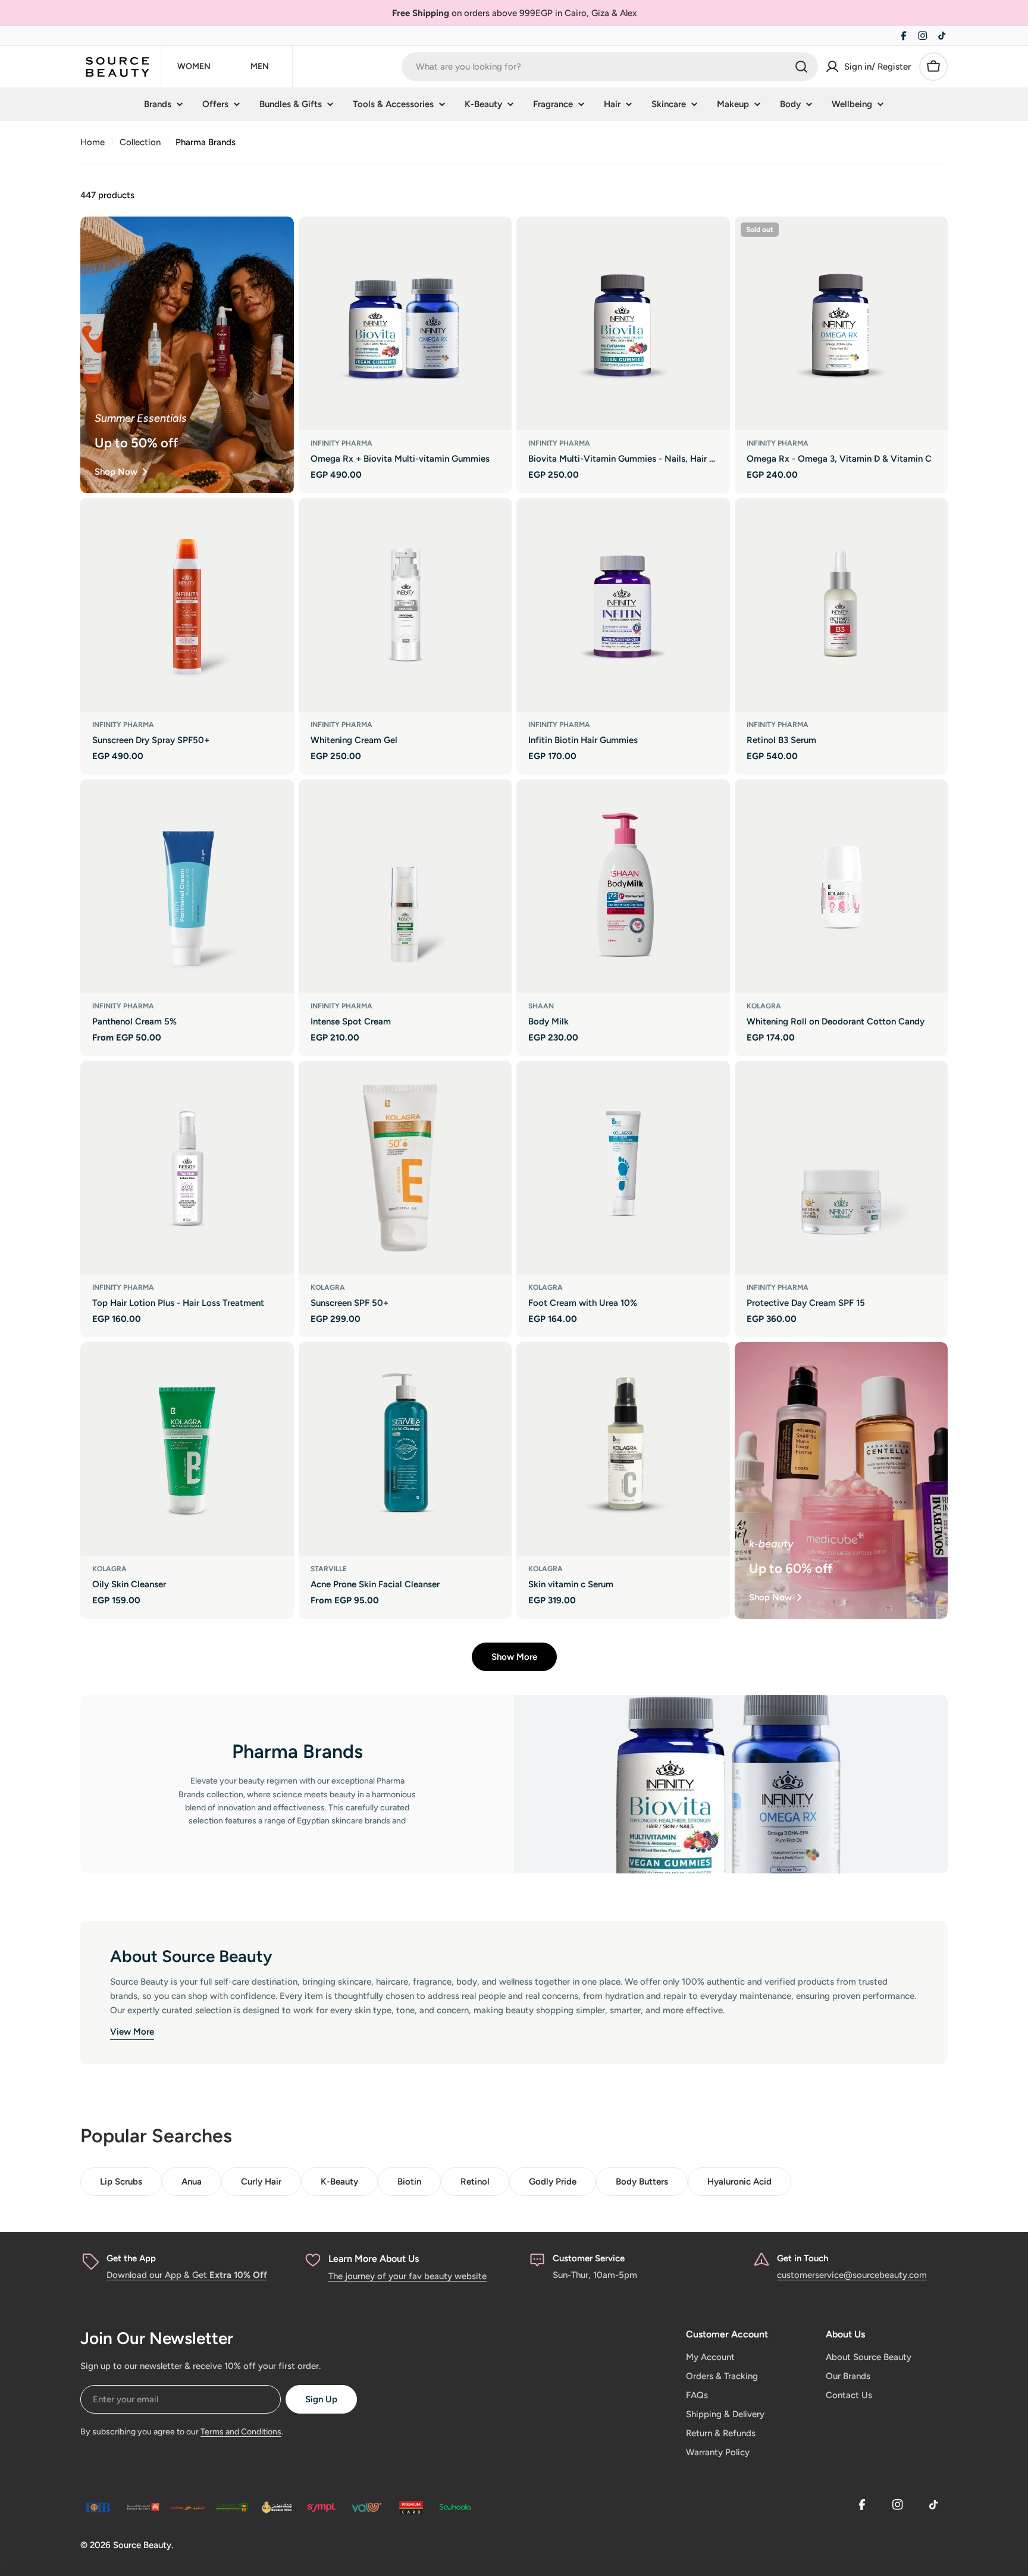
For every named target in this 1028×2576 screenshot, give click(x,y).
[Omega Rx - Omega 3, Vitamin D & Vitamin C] (841, 323)
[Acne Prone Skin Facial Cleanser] (405, 1449)
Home (93, 142)
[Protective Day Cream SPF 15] (841, 1168)
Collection (140, 142)
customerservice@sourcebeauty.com (852, 2275)
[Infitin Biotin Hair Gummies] (623, 605)
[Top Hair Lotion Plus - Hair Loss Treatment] (187, 1168)
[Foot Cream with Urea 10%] (623, 1168)
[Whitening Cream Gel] (405, 605)
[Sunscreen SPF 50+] (405, 1168)
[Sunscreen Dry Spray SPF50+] (187, 605)
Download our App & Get (187, 2275)
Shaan (541, 1006)
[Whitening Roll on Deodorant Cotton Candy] (841, 886)
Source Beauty (142, 2545)
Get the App (131, 2258)
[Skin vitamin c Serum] (623, 1449)
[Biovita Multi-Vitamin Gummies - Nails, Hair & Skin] (623, 323)
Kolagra (764, 1006)
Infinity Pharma (341, 443)
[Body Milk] (623, 886)
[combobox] (610, 67)
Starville (329, 1569)
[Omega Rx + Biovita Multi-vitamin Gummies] (405, 323)
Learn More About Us (374, 2259)
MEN (260, 66)
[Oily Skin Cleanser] (187, 1449)
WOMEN (194, 66)
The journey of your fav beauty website (408, 2276)
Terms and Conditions (241, 2432)
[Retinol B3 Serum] (841, 605)
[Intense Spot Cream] (405, 886)
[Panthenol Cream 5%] (187, 886)
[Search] (801, 67)
